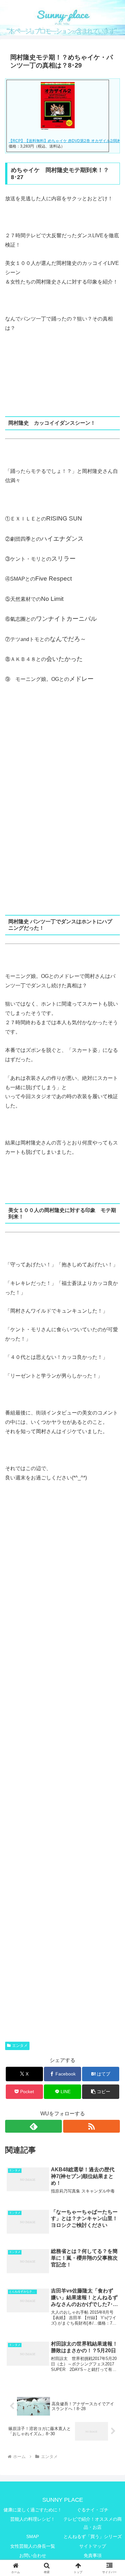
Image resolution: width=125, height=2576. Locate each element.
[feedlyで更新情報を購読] (33, 2126)
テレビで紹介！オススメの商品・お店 (93, 2523)
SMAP (33, 2536)
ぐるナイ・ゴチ (93, 2510)
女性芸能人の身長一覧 (33, 2546)
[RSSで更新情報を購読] (92, 2126)
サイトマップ (93, 2546)
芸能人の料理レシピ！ (33, 2519)
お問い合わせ (33, 2555)
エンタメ (20, 2046)
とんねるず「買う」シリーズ (93, 2536)
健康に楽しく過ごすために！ (33, 2510)
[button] (101, 2092)
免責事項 (93, 2555)
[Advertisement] (63, 793)
